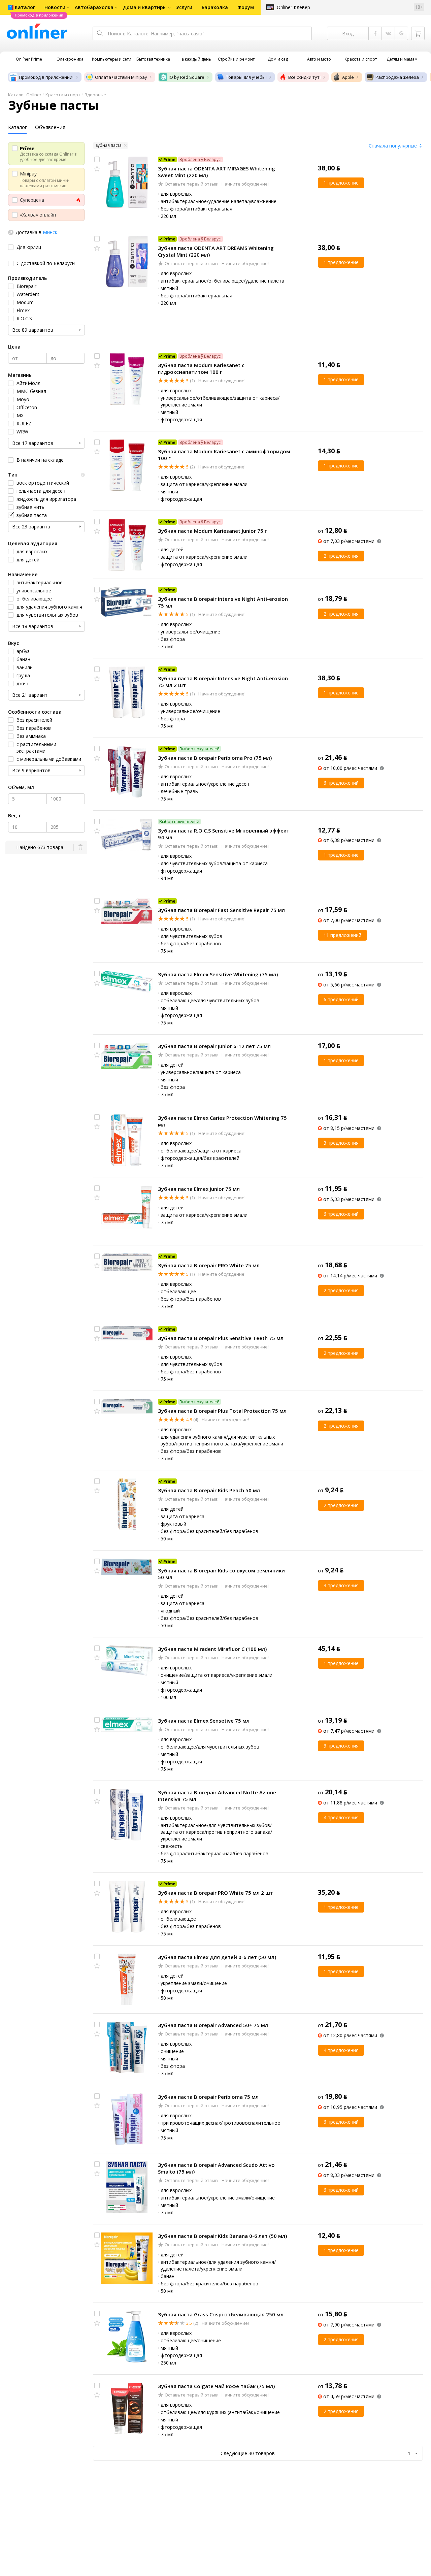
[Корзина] (418, 33)
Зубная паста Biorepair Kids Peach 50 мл (209, 1490)
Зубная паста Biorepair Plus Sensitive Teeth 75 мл (221, 1338)
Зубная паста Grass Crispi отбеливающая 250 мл (221, 2314)
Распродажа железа (397, 77)
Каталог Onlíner (25, 95)
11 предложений (342, 935)
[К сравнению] (97, 159)
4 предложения (341, 1817)
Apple (348, 77)
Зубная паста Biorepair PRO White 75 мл (209, 1265)
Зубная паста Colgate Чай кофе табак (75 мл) (216, 2386)
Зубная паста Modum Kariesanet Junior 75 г (212, 531)
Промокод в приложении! (46, 77)
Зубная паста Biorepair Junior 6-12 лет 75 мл (214, 1046)
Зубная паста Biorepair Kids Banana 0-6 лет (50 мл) (222, 2236)
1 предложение (341, 183)
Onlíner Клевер (293, 7)
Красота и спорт (63, 95)
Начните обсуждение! (245, 184)
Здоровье (95, 95)
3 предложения (341, 1143)
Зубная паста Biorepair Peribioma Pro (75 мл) (215, 758)
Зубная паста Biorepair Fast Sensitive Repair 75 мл (221, 910)
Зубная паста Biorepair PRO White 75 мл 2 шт (215, 1893)
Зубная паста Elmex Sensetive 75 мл (204, 1721)
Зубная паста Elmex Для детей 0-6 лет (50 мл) (217, 1957)
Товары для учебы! (246, 77)
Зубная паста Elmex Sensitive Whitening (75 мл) (218, 974)
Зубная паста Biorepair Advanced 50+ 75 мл (213, 2025)
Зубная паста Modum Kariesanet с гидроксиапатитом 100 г (201, 368)
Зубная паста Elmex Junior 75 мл (199, 1189)
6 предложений (341, 783)
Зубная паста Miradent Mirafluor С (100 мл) (212, 1649)
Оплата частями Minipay (121, 77)
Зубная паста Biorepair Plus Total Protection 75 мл (222, 1411)
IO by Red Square (187, 77)
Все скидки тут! (304, 77)
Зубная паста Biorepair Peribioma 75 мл (208, 2097)
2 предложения (341, 556)
